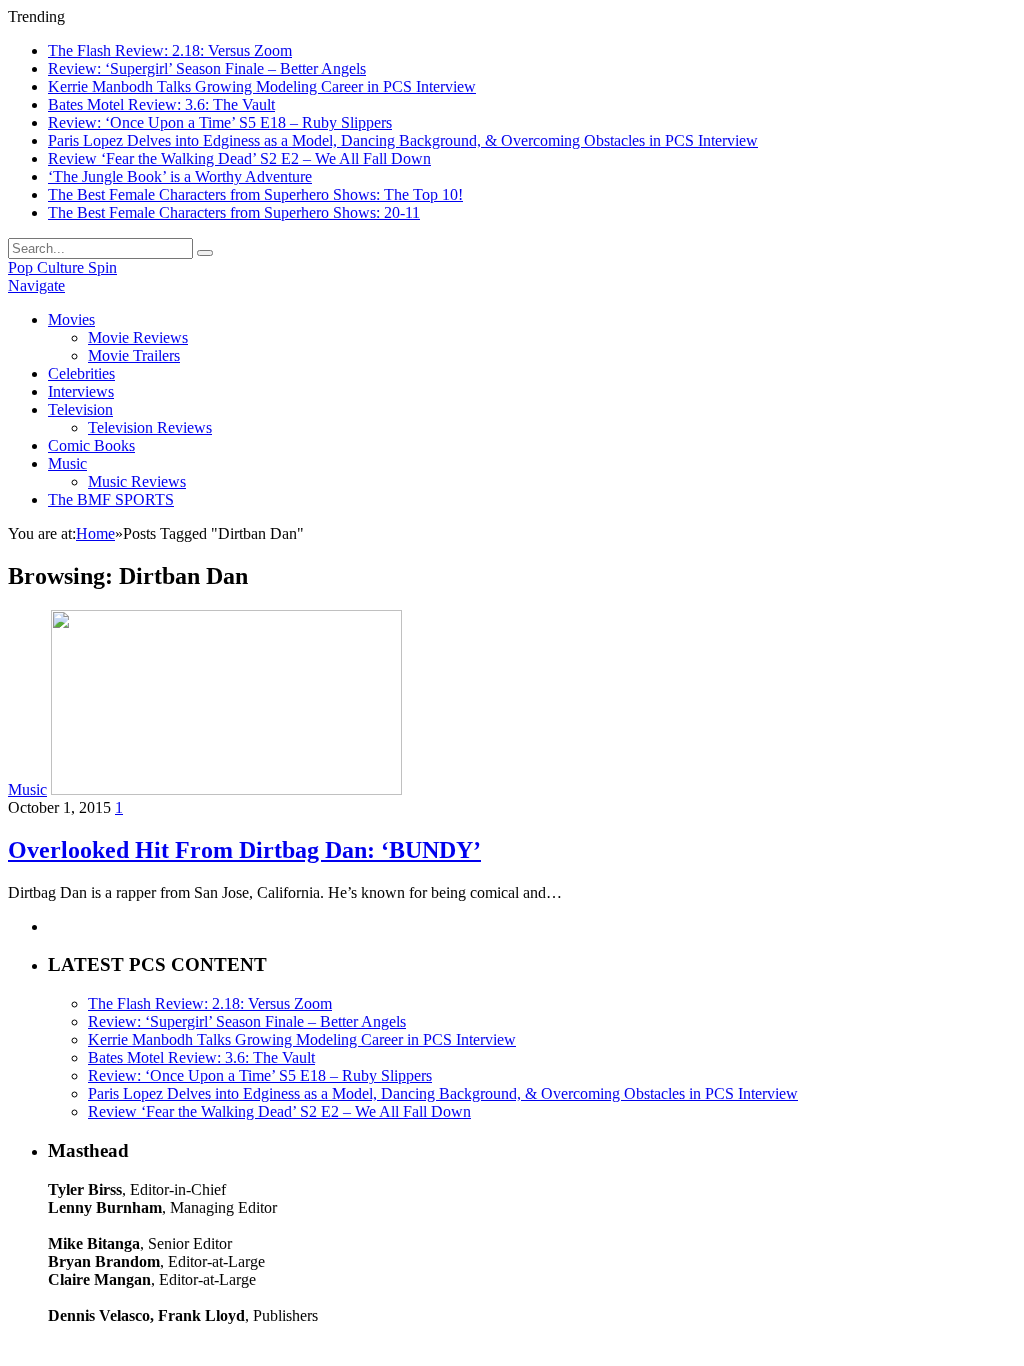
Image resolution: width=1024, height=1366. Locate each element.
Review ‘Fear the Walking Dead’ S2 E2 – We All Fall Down (239, 158)
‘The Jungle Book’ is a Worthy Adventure (180, 176)
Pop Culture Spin (62, 267)
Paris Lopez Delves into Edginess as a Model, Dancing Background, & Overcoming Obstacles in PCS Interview (403, 140)
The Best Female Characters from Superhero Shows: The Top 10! (255, 194)
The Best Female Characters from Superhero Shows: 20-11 (234, 212)
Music (67, 463)
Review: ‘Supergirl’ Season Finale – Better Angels (207, 68)
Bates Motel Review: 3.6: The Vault (161, 104)
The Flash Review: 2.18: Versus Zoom (170, 50)
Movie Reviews (138, 337)
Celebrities (81, 373)
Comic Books (91, 445)
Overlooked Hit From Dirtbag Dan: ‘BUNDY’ (244, 850)
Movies (71, 319)
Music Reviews (137, 481)
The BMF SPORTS (111, 499)
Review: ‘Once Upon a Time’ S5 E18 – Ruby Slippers (220, 122)
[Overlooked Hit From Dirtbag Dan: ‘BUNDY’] (226, 789)
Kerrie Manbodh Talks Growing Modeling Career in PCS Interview (262, 86)
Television (80, 409)
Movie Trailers (134, 355)
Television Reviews (150, 427)
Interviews (81, 391)
